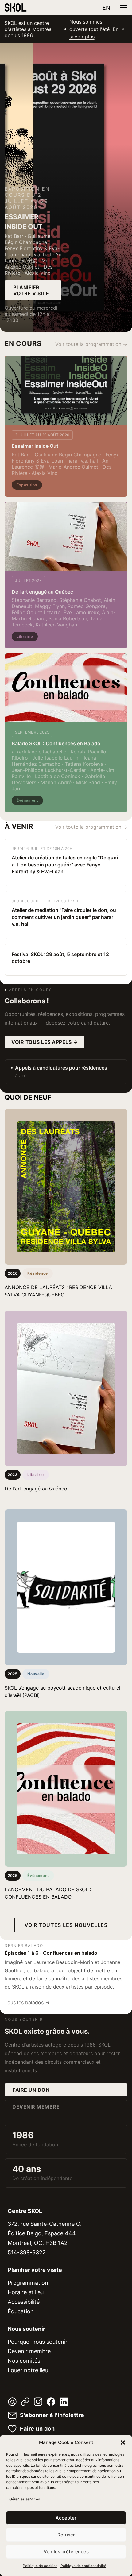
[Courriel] (12, 2402)
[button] (123, 2442)
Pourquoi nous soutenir (38, 2342)
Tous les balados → (27, 2002)
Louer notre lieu (28, 2370)
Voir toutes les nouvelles (66, 1925)
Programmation (28, 2283)
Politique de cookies (40, 2566)
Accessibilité (24, 2302)
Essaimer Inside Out (35, 446)
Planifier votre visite (31, 290)
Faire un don (31, 2090)
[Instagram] (38, 2402)
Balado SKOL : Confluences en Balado (56, 743)
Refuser (66, 2535)
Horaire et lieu (26, 2292)
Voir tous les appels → (45, 1042)
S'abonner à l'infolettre (52, 2415)
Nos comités (24, 2361)
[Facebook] (51, 2402)
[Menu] (124, 8)
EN (106, 8)
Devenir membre (36, 2107)
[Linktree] (25, 2402)
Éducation (21, 2311)
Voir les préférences (66, 2552)
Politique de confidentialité (83, 2566)
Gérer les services (25, 2499)
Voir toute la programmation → (91, 344)
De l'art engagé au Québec (42, 592)
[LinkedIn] (64, 2402)
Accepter (66, 2518)
